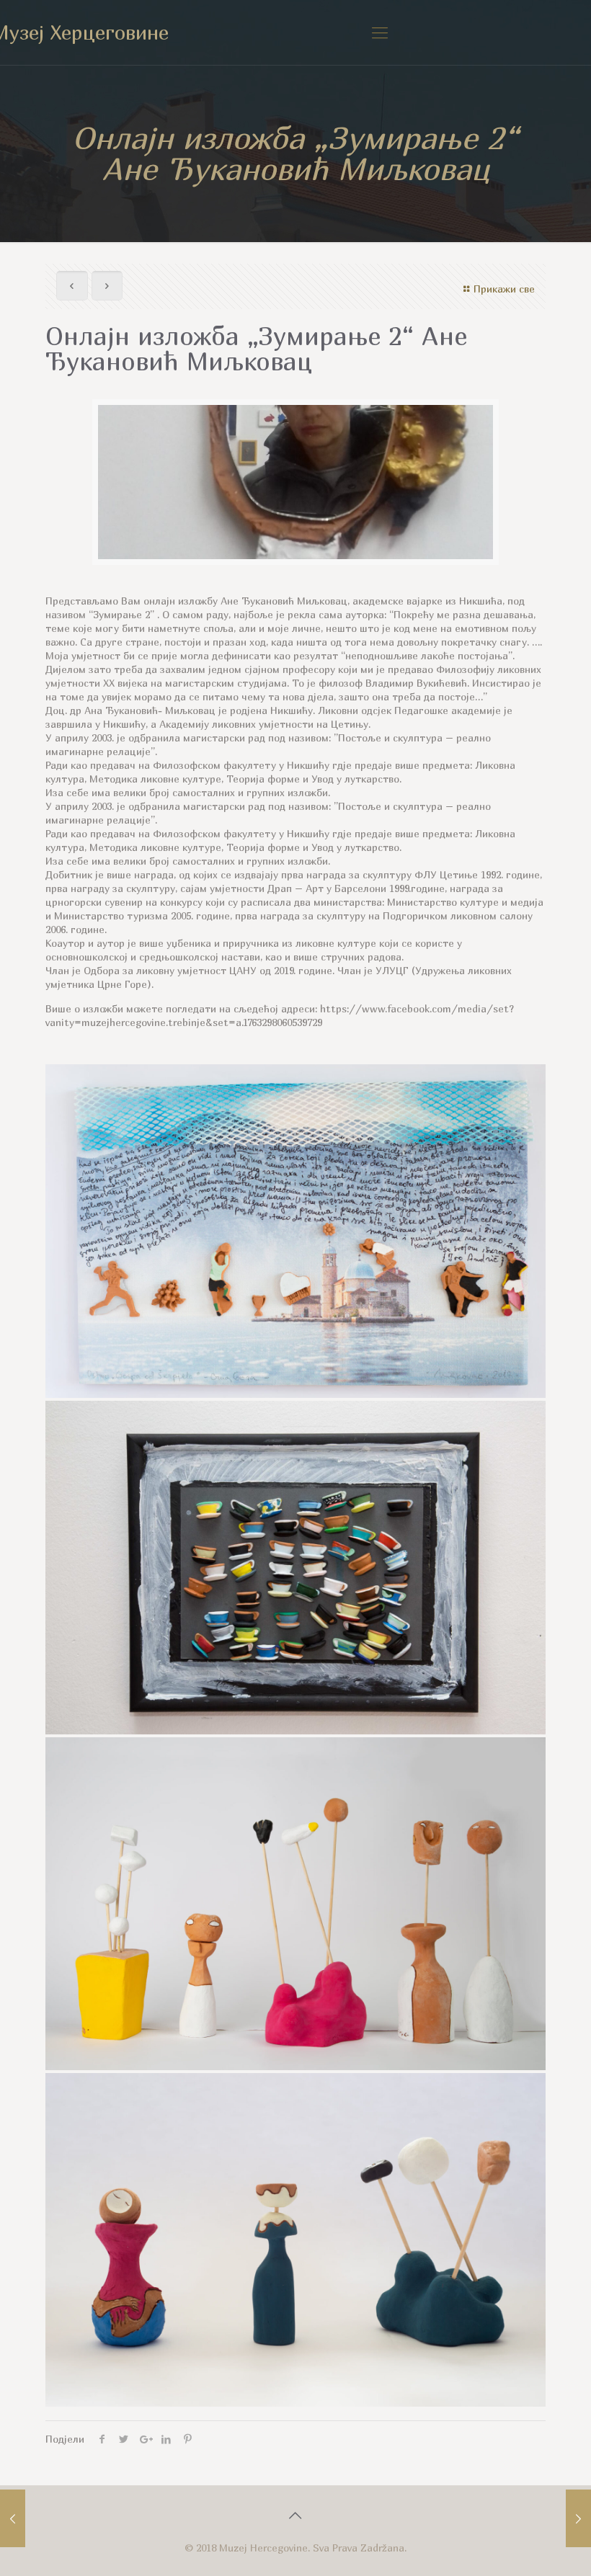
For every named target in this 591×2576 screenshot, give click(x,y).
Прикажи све (504, 289)
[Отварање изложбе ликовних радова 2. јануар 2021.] (13, 2518)
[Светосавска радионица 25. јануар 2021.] (578, 2518)
